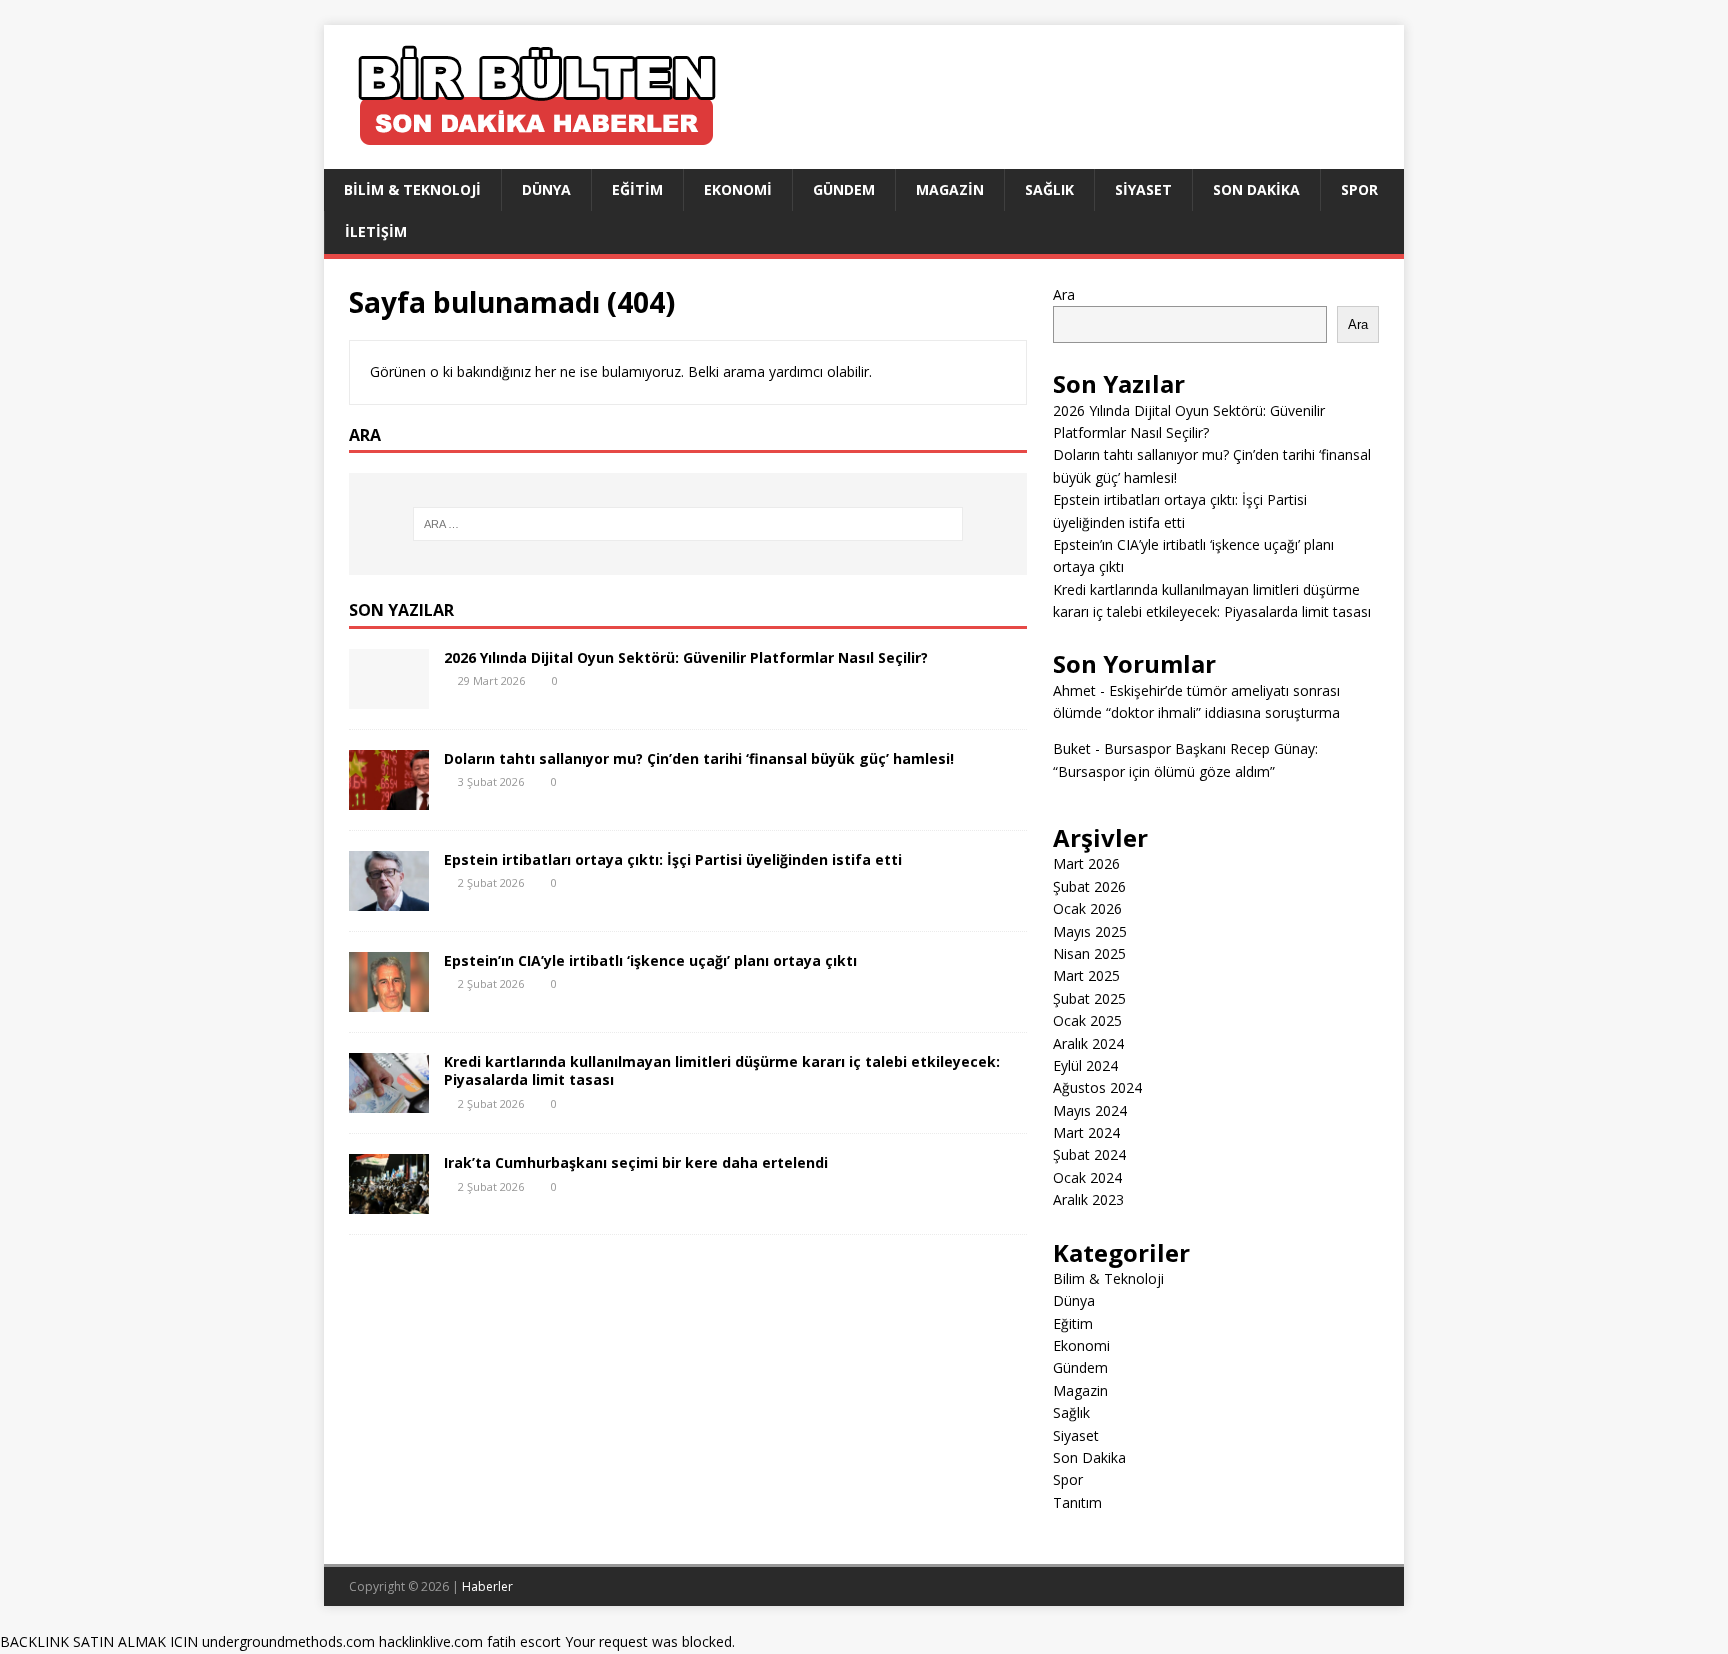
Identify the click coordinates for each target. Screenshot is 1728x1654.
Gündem (844, 189)
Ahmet (1074, 690)
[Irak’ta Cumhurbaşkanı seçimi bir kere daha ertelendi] (389, 1202)
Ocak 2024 (1087, 1177)
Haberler (487, 1586)
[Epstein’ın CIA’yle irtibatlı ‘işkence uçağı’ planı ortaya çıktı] (389, 1000)
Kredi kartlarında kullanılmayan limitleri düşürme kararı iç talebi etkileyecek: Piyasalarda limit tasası (722, 1070)
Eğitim (637, 189)
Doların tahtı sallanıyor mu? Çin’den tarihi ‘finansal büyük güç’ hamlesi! (699, 758)
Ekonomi (738, 189)
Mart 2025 (1086, 975)
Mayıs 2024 (1090, 1110)
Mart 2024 (1086, 1132)
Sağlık (1049, 189)
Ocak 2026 (1087, 908)
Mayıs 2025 (1090, 931)
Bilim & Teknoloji (412, 189)
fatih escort (524, 1641)
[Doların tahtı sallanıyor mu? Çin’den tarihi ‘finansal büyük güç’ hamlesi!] (389, 798)
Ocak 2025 (1087, 1020)
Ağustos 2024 (1097, 1087)
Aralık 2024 (1088, 1043)
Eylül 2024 (1085, 1065)
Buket (1072, 748)
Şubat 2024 (1089, 1154)
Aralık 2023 (1088, 1199)
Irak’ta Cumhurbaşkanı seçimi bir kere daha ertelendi (636, 1162)
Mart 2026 (1086, 863)
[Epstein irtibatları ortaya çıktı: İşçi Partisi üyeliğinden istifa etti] (389, 899)
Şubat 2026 (1089, 886)
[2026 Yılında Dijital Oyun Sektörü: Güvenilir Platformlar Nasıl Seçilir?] (389, 697)
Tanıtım (1077, 1502)
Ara (1064, 294)
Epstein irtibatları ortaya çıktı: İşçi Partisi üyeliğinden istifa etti (673, 859)
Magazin (950, 189)
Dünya (546, 189)
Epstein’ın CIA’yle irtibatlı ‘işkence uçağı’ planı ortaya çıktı (650, 960)
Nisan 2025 (1089, 953)
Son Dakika (1256, 189)
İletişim (376, 231)
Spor (1359, 189)
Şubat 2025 (1089, 998)
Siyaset (1143, 189)
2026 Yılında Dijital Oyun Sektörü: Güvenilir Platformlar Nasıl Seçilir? (686, 657)
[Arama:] (688, 524)
